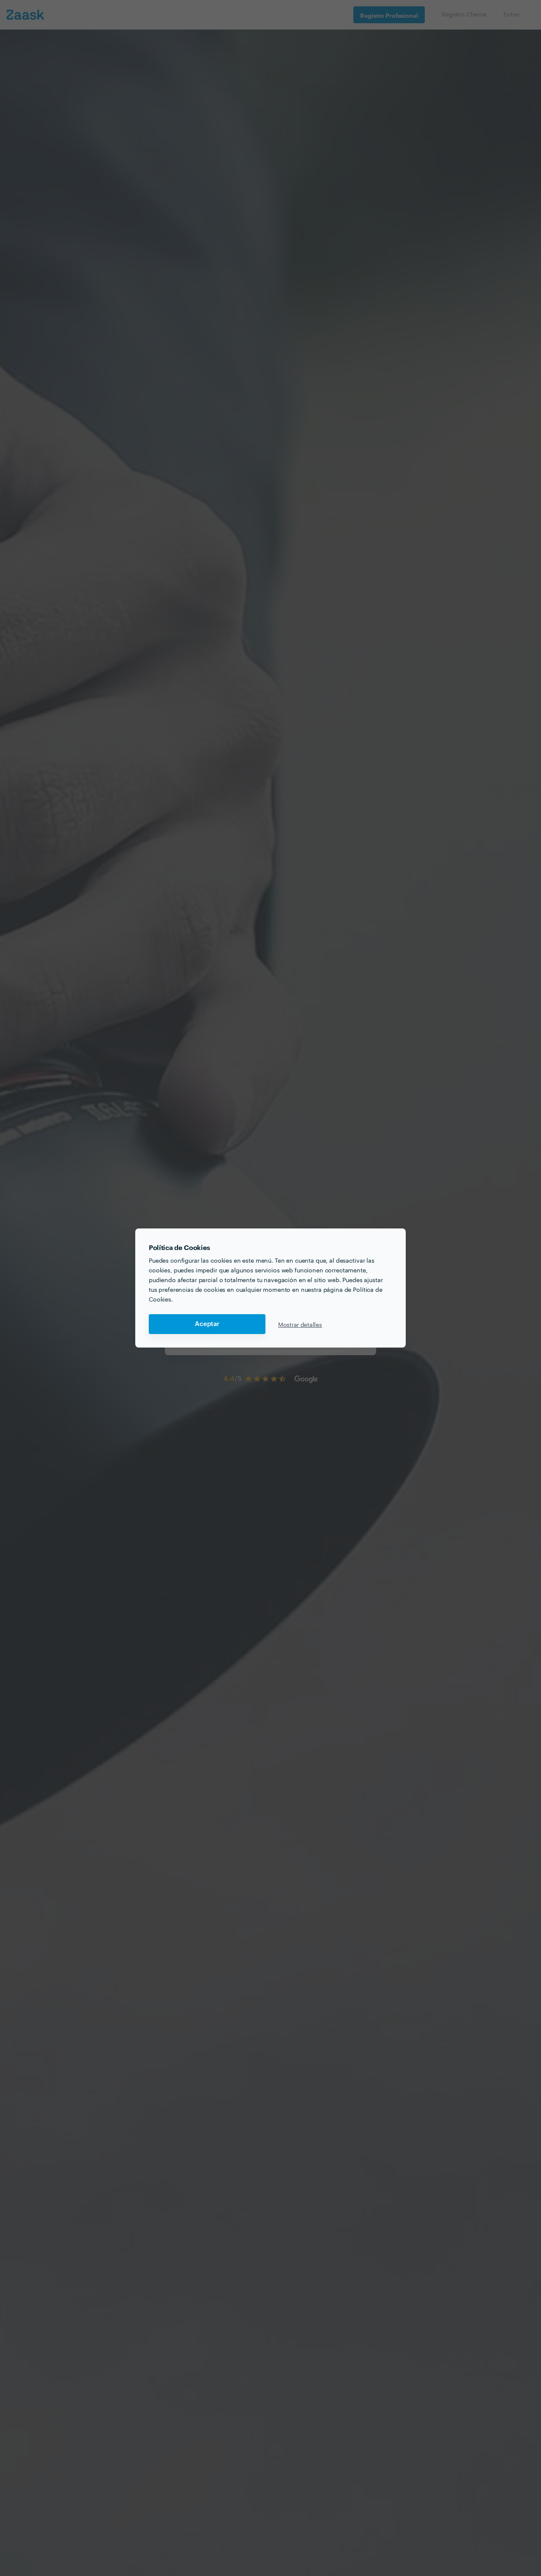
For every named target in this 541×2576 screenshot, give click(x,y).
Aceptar (207, 1324)
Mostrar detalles (300, 1324)
